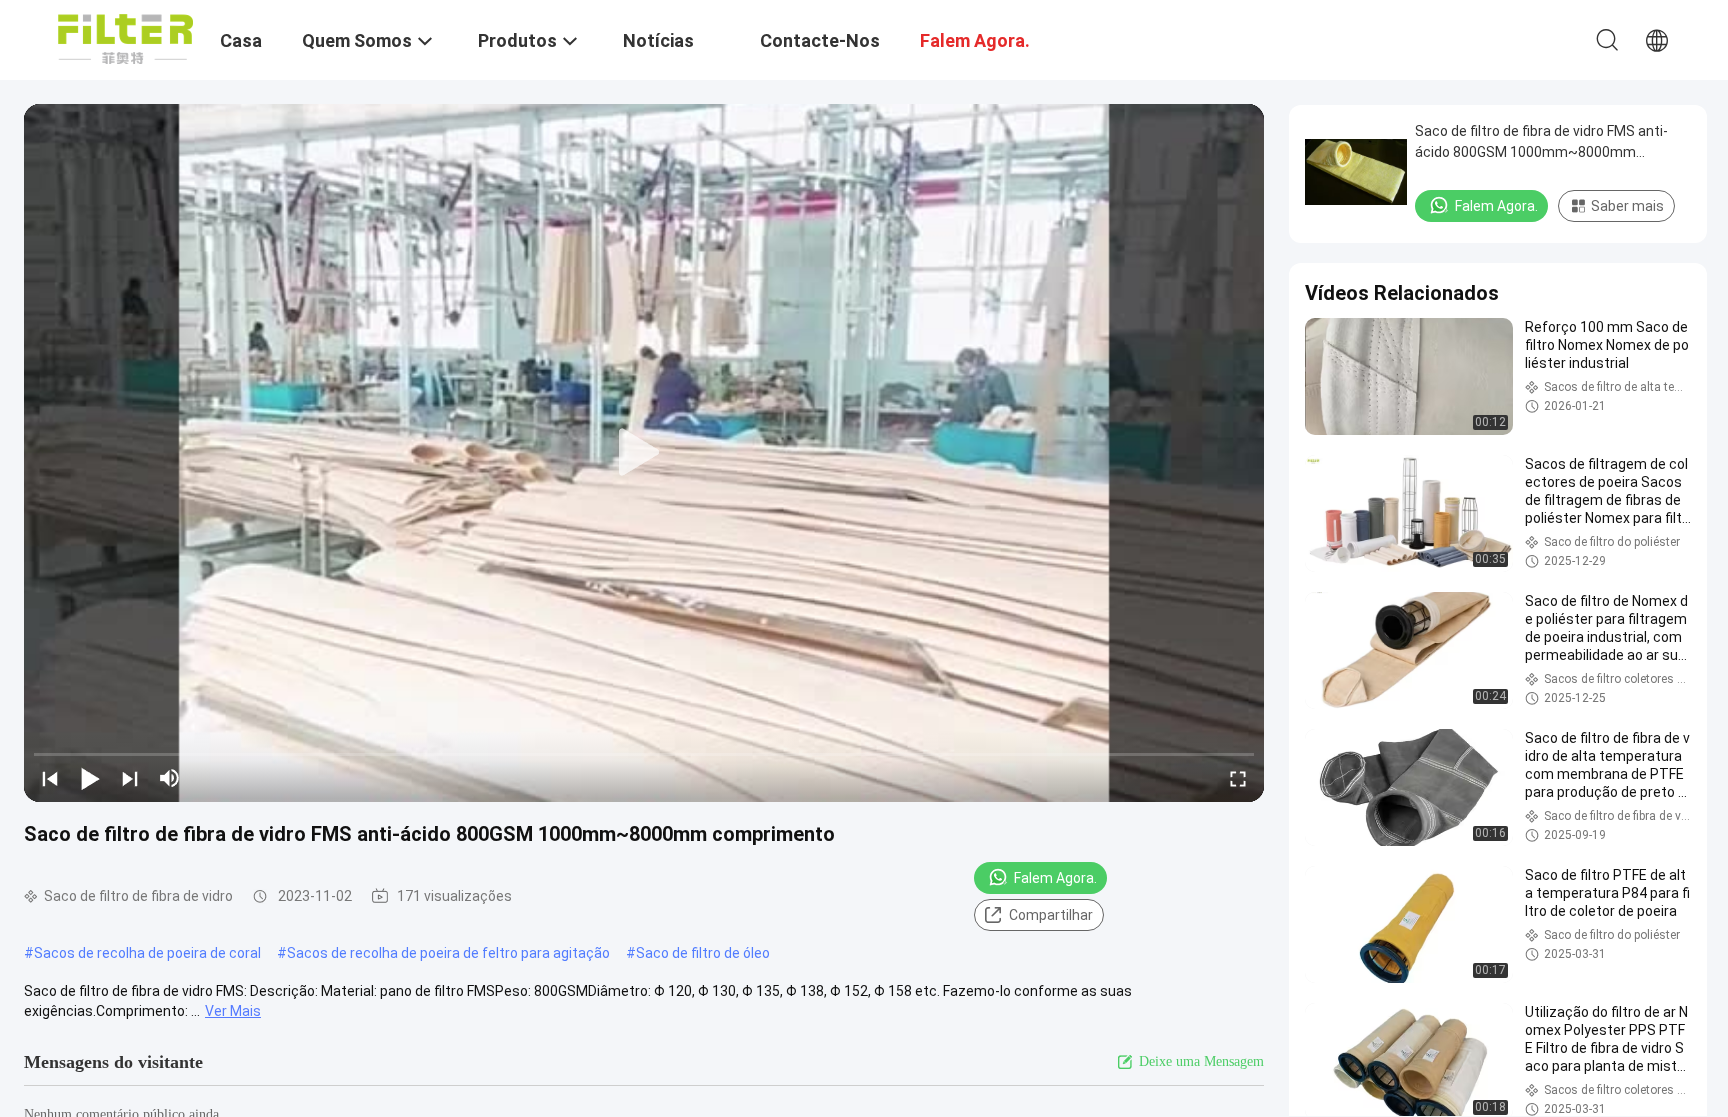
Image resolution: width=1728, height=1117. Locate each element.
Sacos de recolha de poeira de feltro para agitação (448, 953)
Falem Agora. (1055, 878)
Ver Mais (233, 1011)
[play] (644, 453)
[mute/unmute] (170, 778)
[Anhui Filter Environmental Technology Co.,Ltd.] (125, 38)
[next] (130, 778)
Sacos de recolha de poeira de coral (147, 953)
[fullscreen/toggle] (1238, 778)
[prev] (50, 778)
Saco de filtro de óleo (703, 953)
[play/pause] (90, 778)
